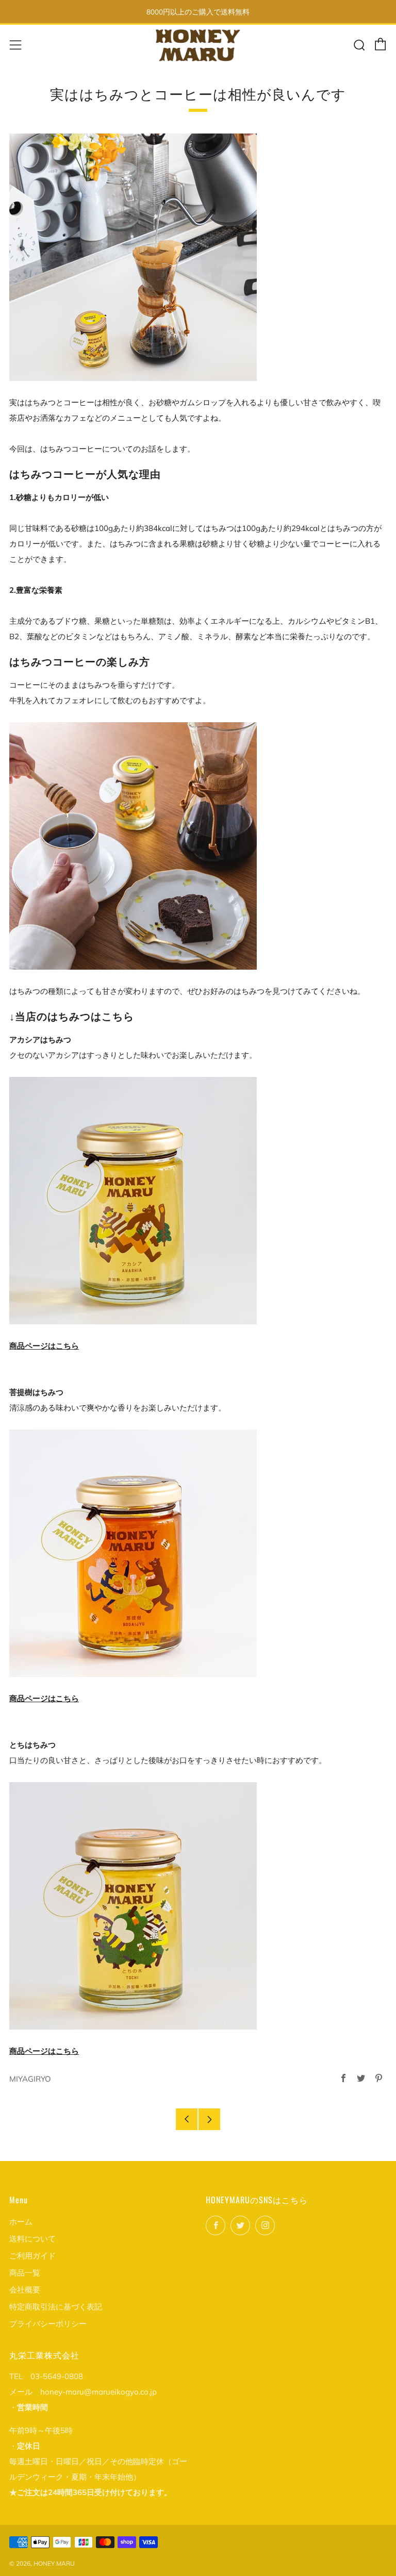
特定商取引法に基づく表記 (56, 2307)
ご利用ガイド (32, 2256)
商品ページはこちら (44, 1346)
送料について (32, 2239)
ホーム (21, 2222)
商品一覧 (25, 2273)
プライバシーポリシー (48, 2324)
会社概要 (25, 2290)
